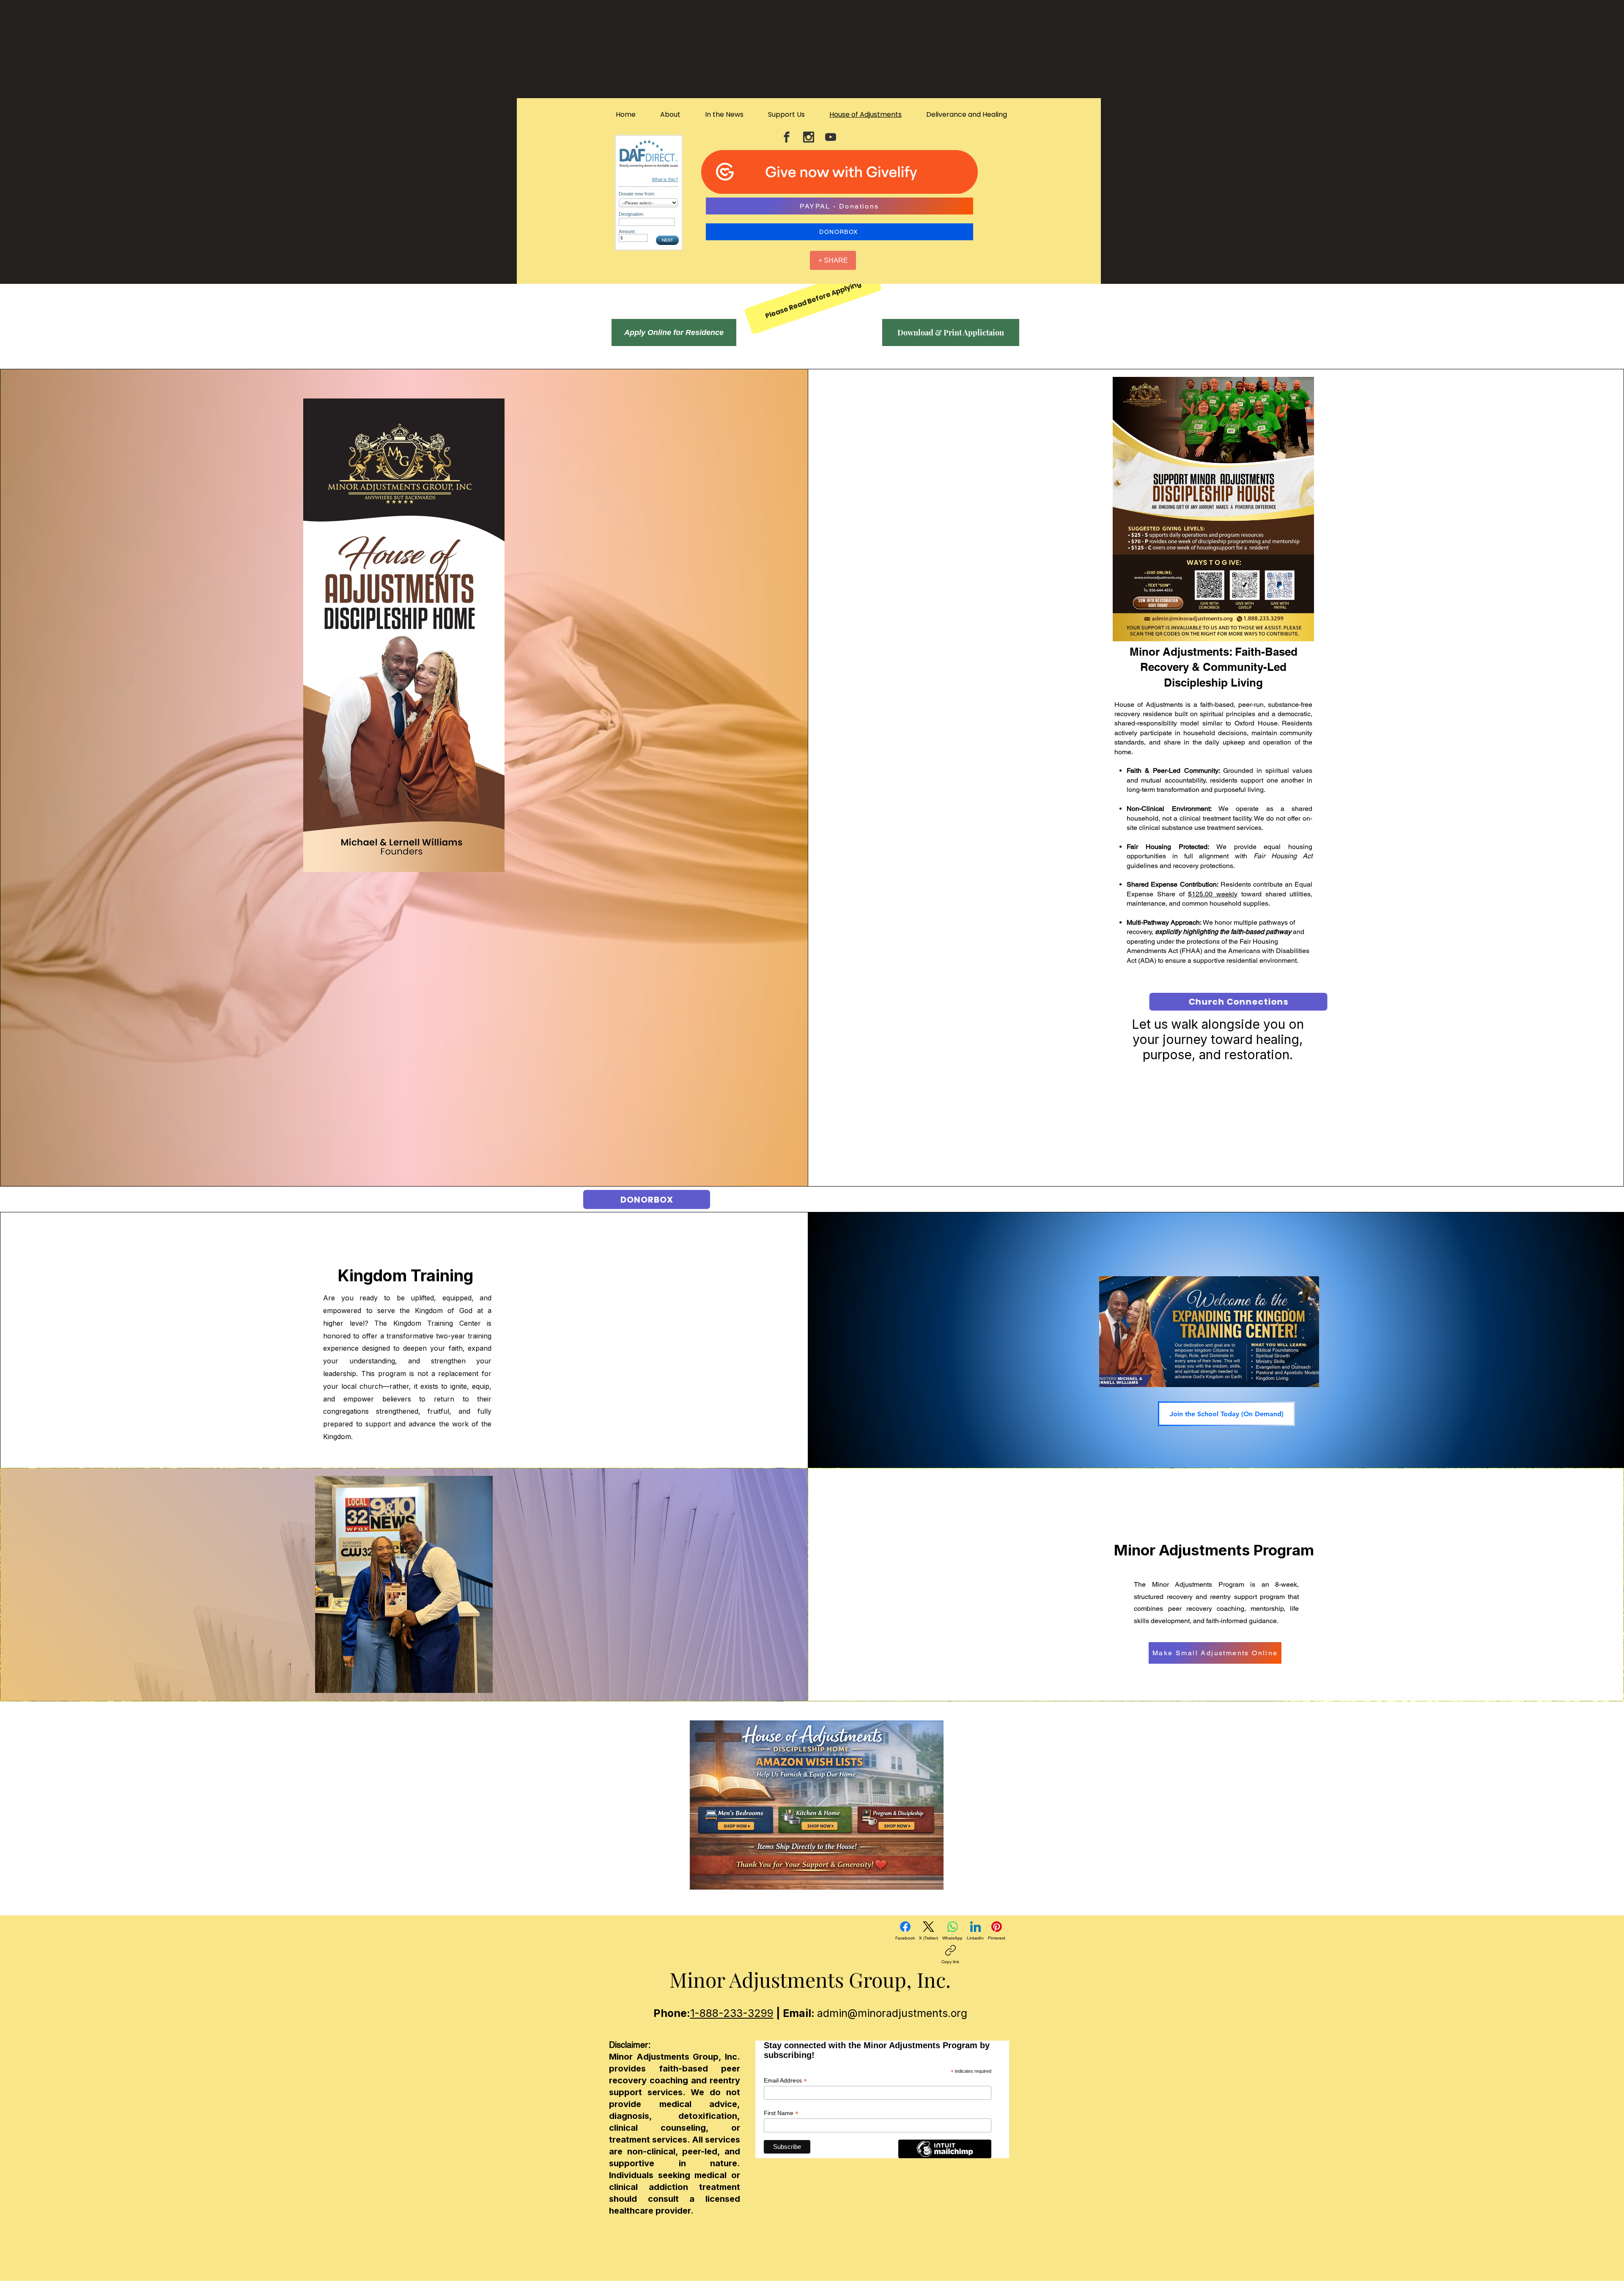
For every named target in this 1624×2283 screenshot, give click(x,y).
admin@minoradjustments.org (892, 2013)
